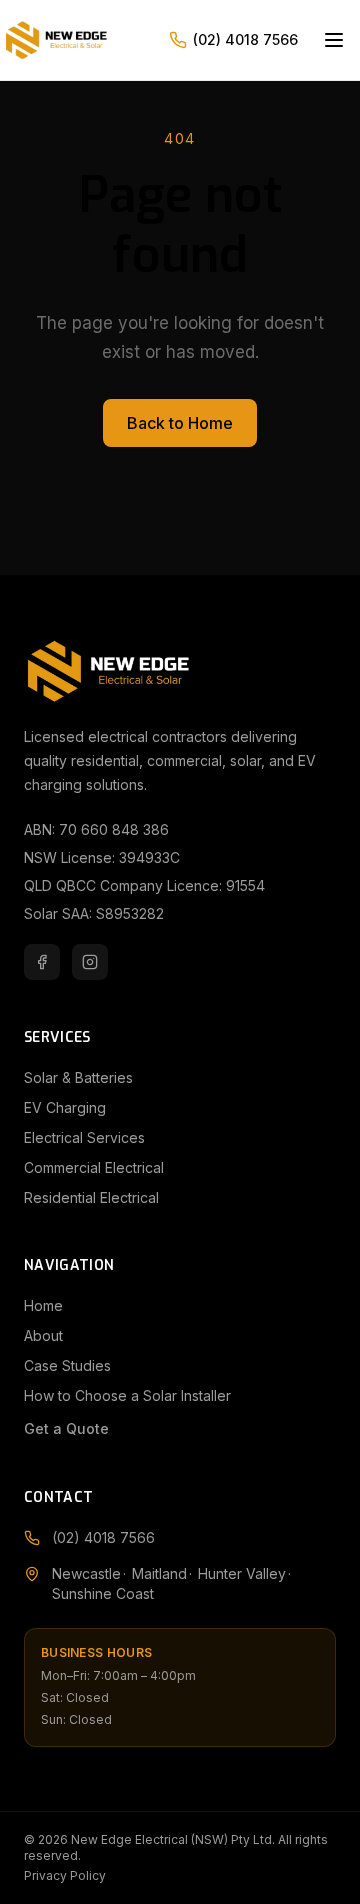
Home (43, 1305)
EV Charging (65, 1107)
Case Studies (67, 1365)
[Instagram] (90, 962)
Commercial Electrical (94, 1167)
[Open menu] (334, 40)
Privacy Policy (65, 1875)
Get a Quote (66, 1428)
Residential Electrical (91, 1197)
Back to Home (180, 423)
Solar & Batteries (78, 1077)
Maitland (159, 1573)
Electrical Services (84, 1137)
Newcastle (86, 1573)
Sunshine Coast (103, 1593)
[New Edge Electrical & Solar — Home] (83, 40)
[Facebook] (42, 962)
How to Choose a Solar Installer (127, 1395)
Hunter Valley (242, 1573)
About (43, 1335)
